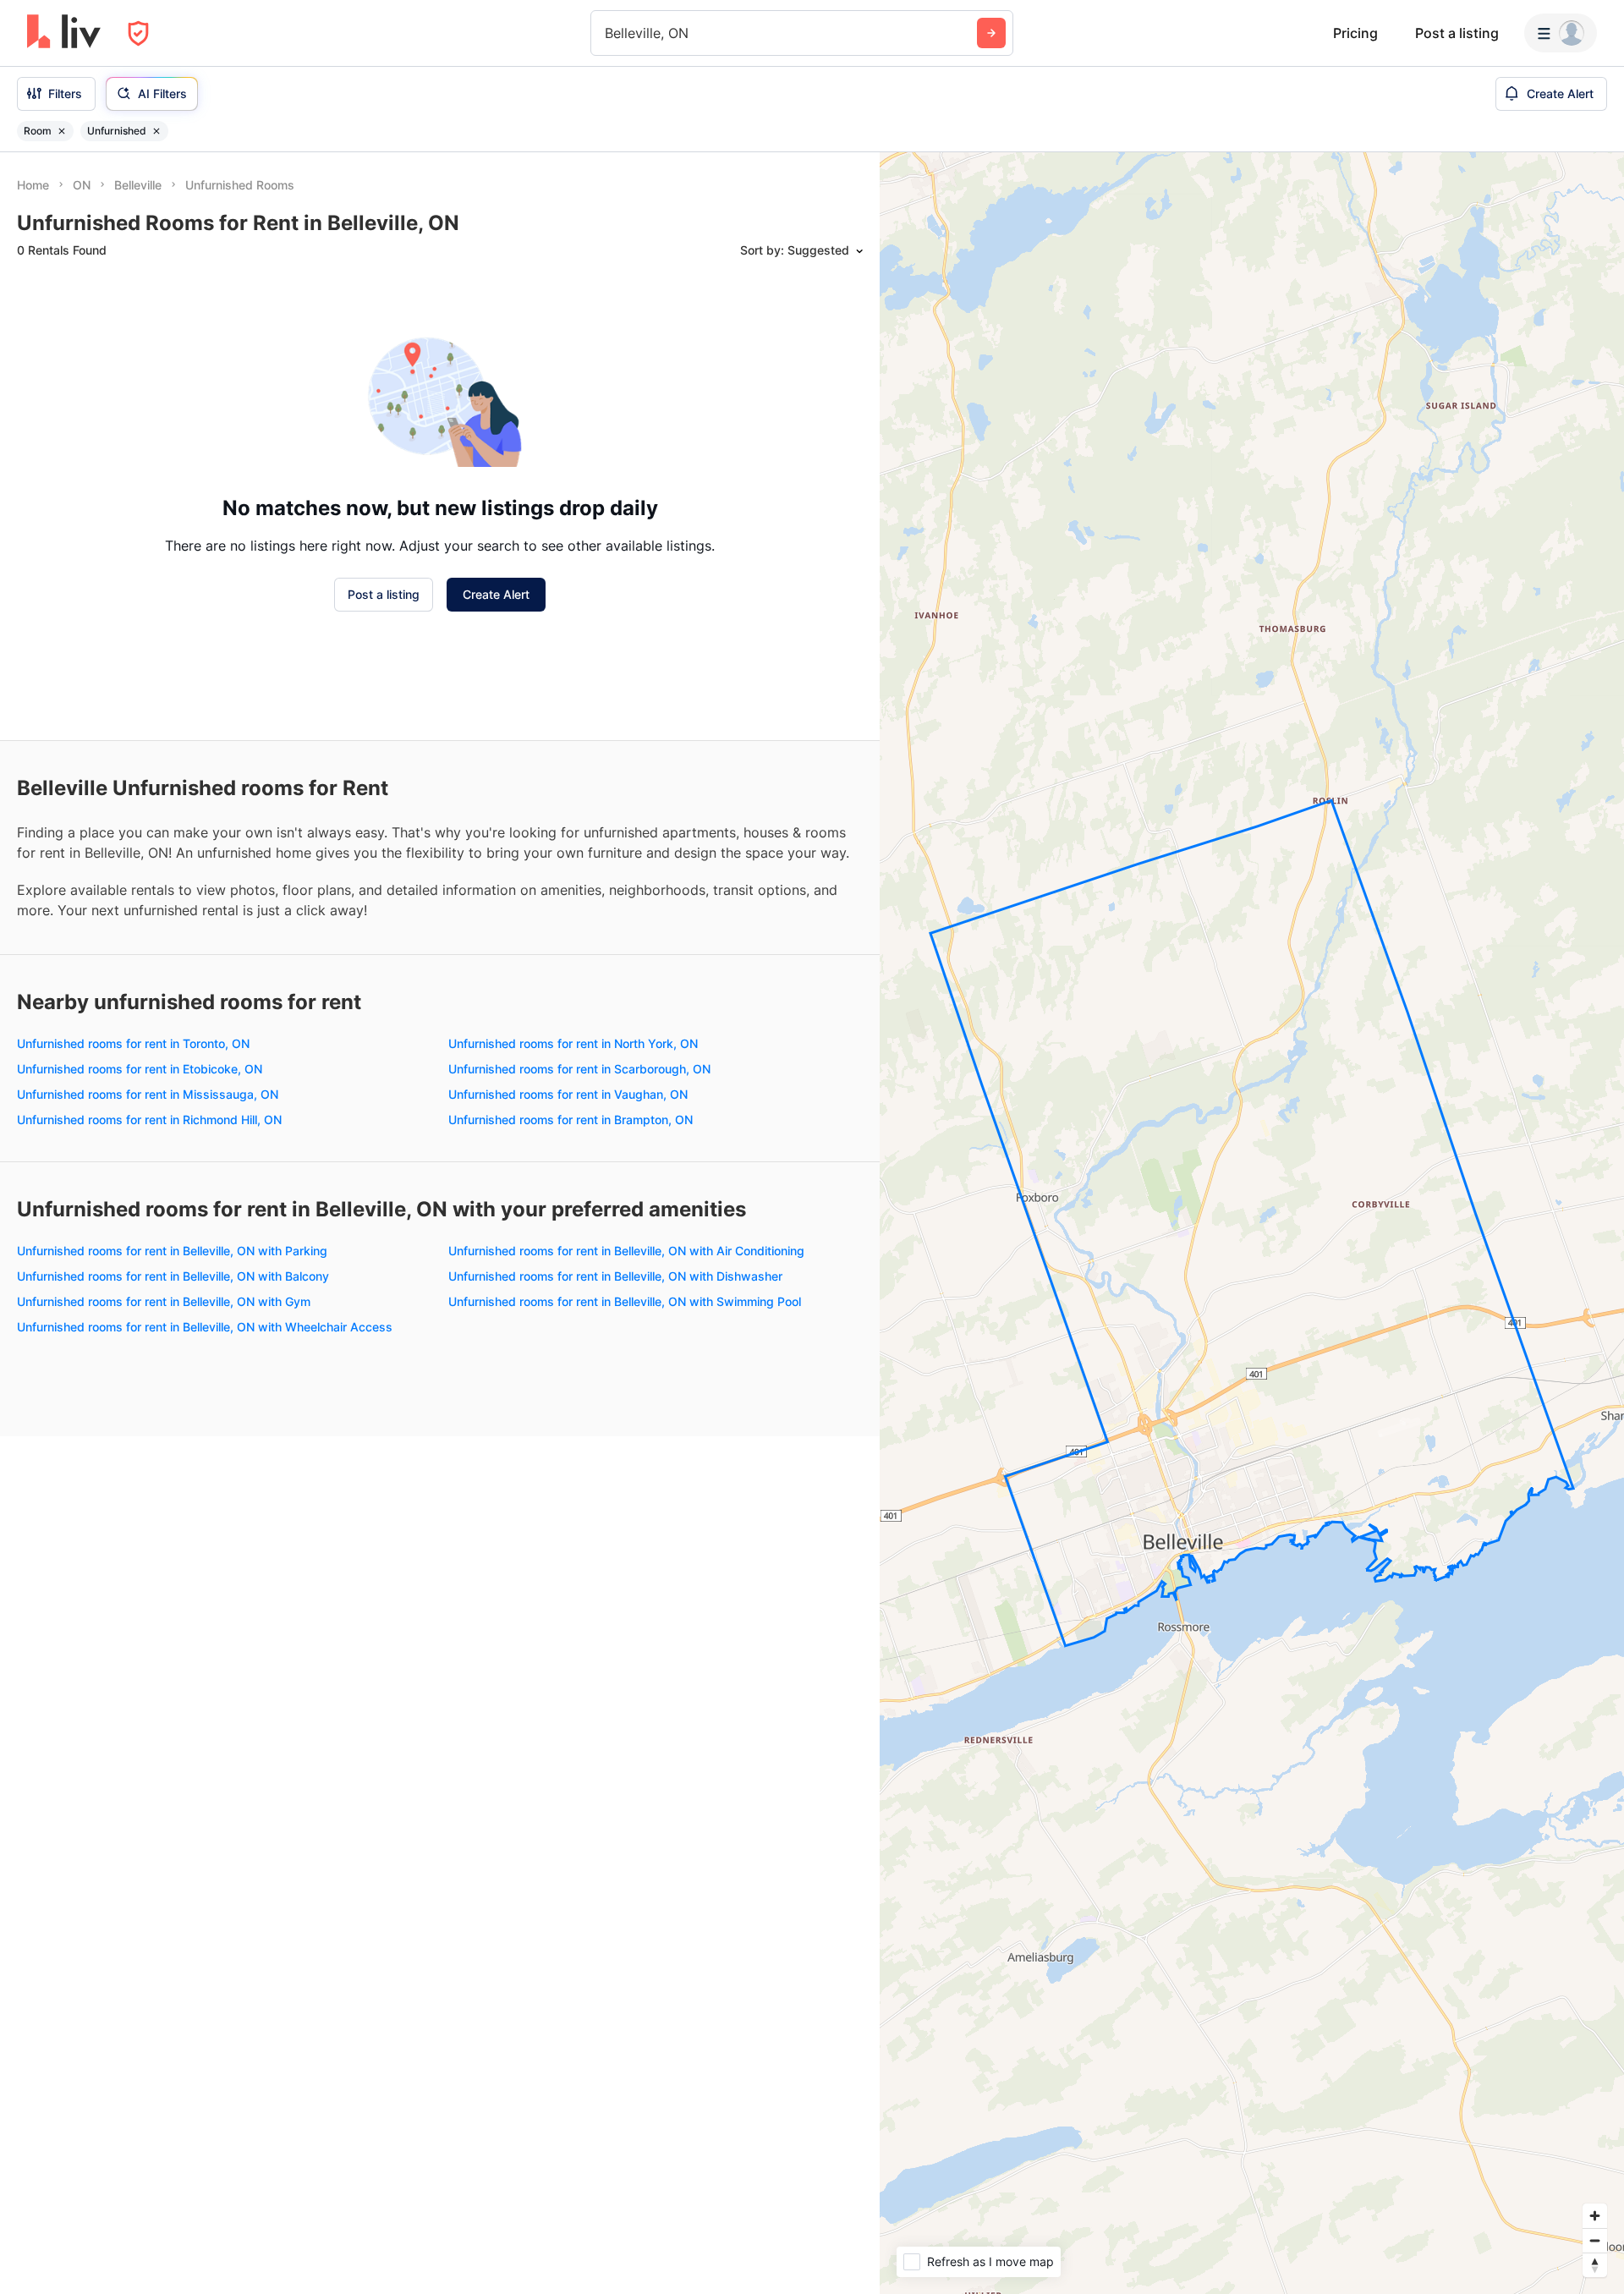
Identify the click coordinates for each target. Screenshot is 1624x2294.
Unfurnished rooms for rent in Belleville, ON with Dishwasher (615, 1276)
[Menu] (1561, 33)
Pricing (1355, 33)
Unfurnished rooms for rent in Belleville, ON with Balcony (173, 1276)
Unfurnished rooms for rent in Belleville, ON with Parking (172, 1251)
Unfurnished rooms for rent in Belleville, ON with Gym (164, 1301)
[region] (1252, 1223)
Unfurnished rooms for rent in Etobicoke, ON (140, 1069)
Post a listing (1457, 33)
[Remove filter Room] (62, 131)
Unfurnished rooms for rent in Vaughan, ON (568, 1094)
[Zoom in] (1595, 2216)
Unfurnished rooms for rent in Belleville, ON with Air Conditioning (626, 1251)
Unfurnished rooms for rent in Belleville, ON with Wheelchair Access (205, 1327)
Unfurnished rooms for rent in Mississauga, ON (148, 1094)
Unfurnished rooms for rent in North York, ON (573, 1043)
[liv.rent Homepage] (64, 33)
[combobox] (607, 33)
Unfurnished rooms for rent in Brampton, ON (571, 1120)
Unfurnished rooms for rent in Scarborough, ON (579, 1069)
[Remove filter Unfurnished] (156, 131)
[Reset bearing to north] (1595, 2265)
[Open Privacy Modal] (138, 33)
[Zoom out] (1595, 2240)
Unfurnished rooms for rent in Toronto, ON (133, 1043)
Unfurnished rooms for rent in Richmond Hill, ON (149, 1120)
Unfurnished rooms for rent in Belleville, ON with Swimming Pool (625, 1301)
